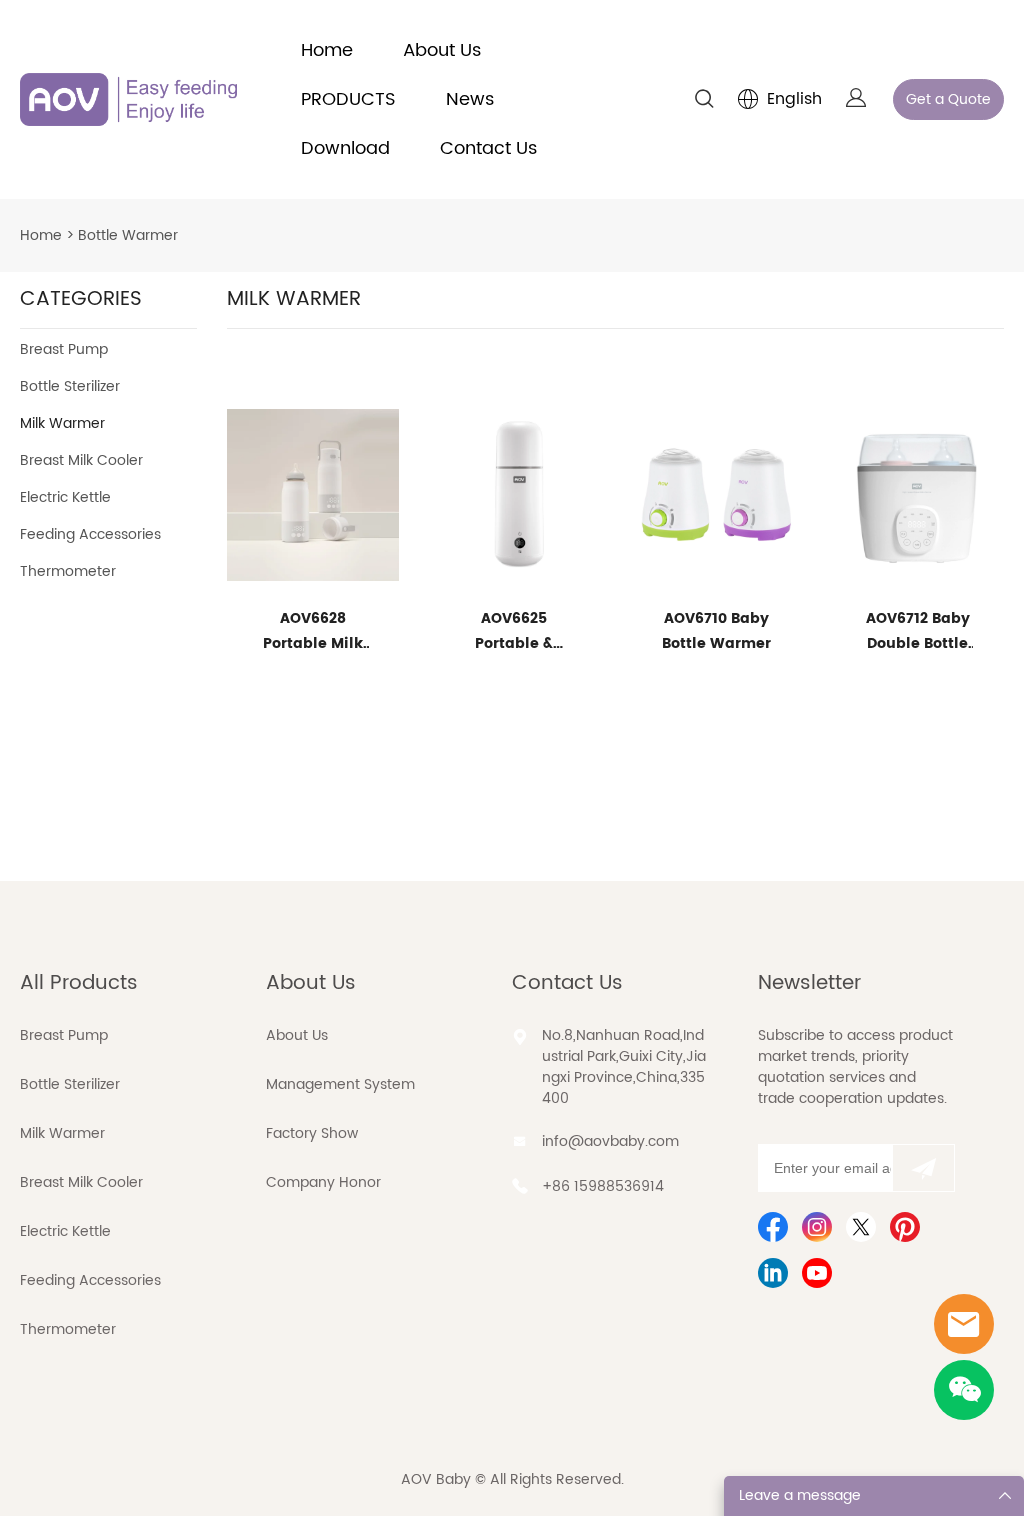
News (470, 99)
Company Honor (323, 1182)
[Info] (964, 1324)
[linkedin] (773, 1273)
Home (327, 50)
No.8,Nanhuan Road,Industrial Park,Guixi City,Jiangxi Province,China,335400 (624, 1067)
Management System (340, 1084)
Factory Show (312, 1133)
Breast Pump (64, 349)
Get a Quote (948, 99)
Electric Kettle (65, 497)
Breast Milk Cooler (81, 460)
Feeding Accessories (90, 534)
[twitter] (861, 1227)
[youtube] (817, 1273)
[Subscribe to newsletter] (923, 1168)
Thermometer (68, 571)
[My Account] (856, 99)
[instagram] (817, 1227)
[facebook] (773, 1227)
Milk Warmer (62, 423)
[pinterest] (905, 1227)
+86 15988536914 (603, 1186)
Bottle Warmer (128, 235)
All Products (79, 983)
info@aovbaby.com (610, 1141)
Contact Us (488, 148)
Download (345, 148)
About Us (442, 50)
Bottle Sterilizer (70, 386)
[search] (704, 102)
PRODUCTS (348, 99)
